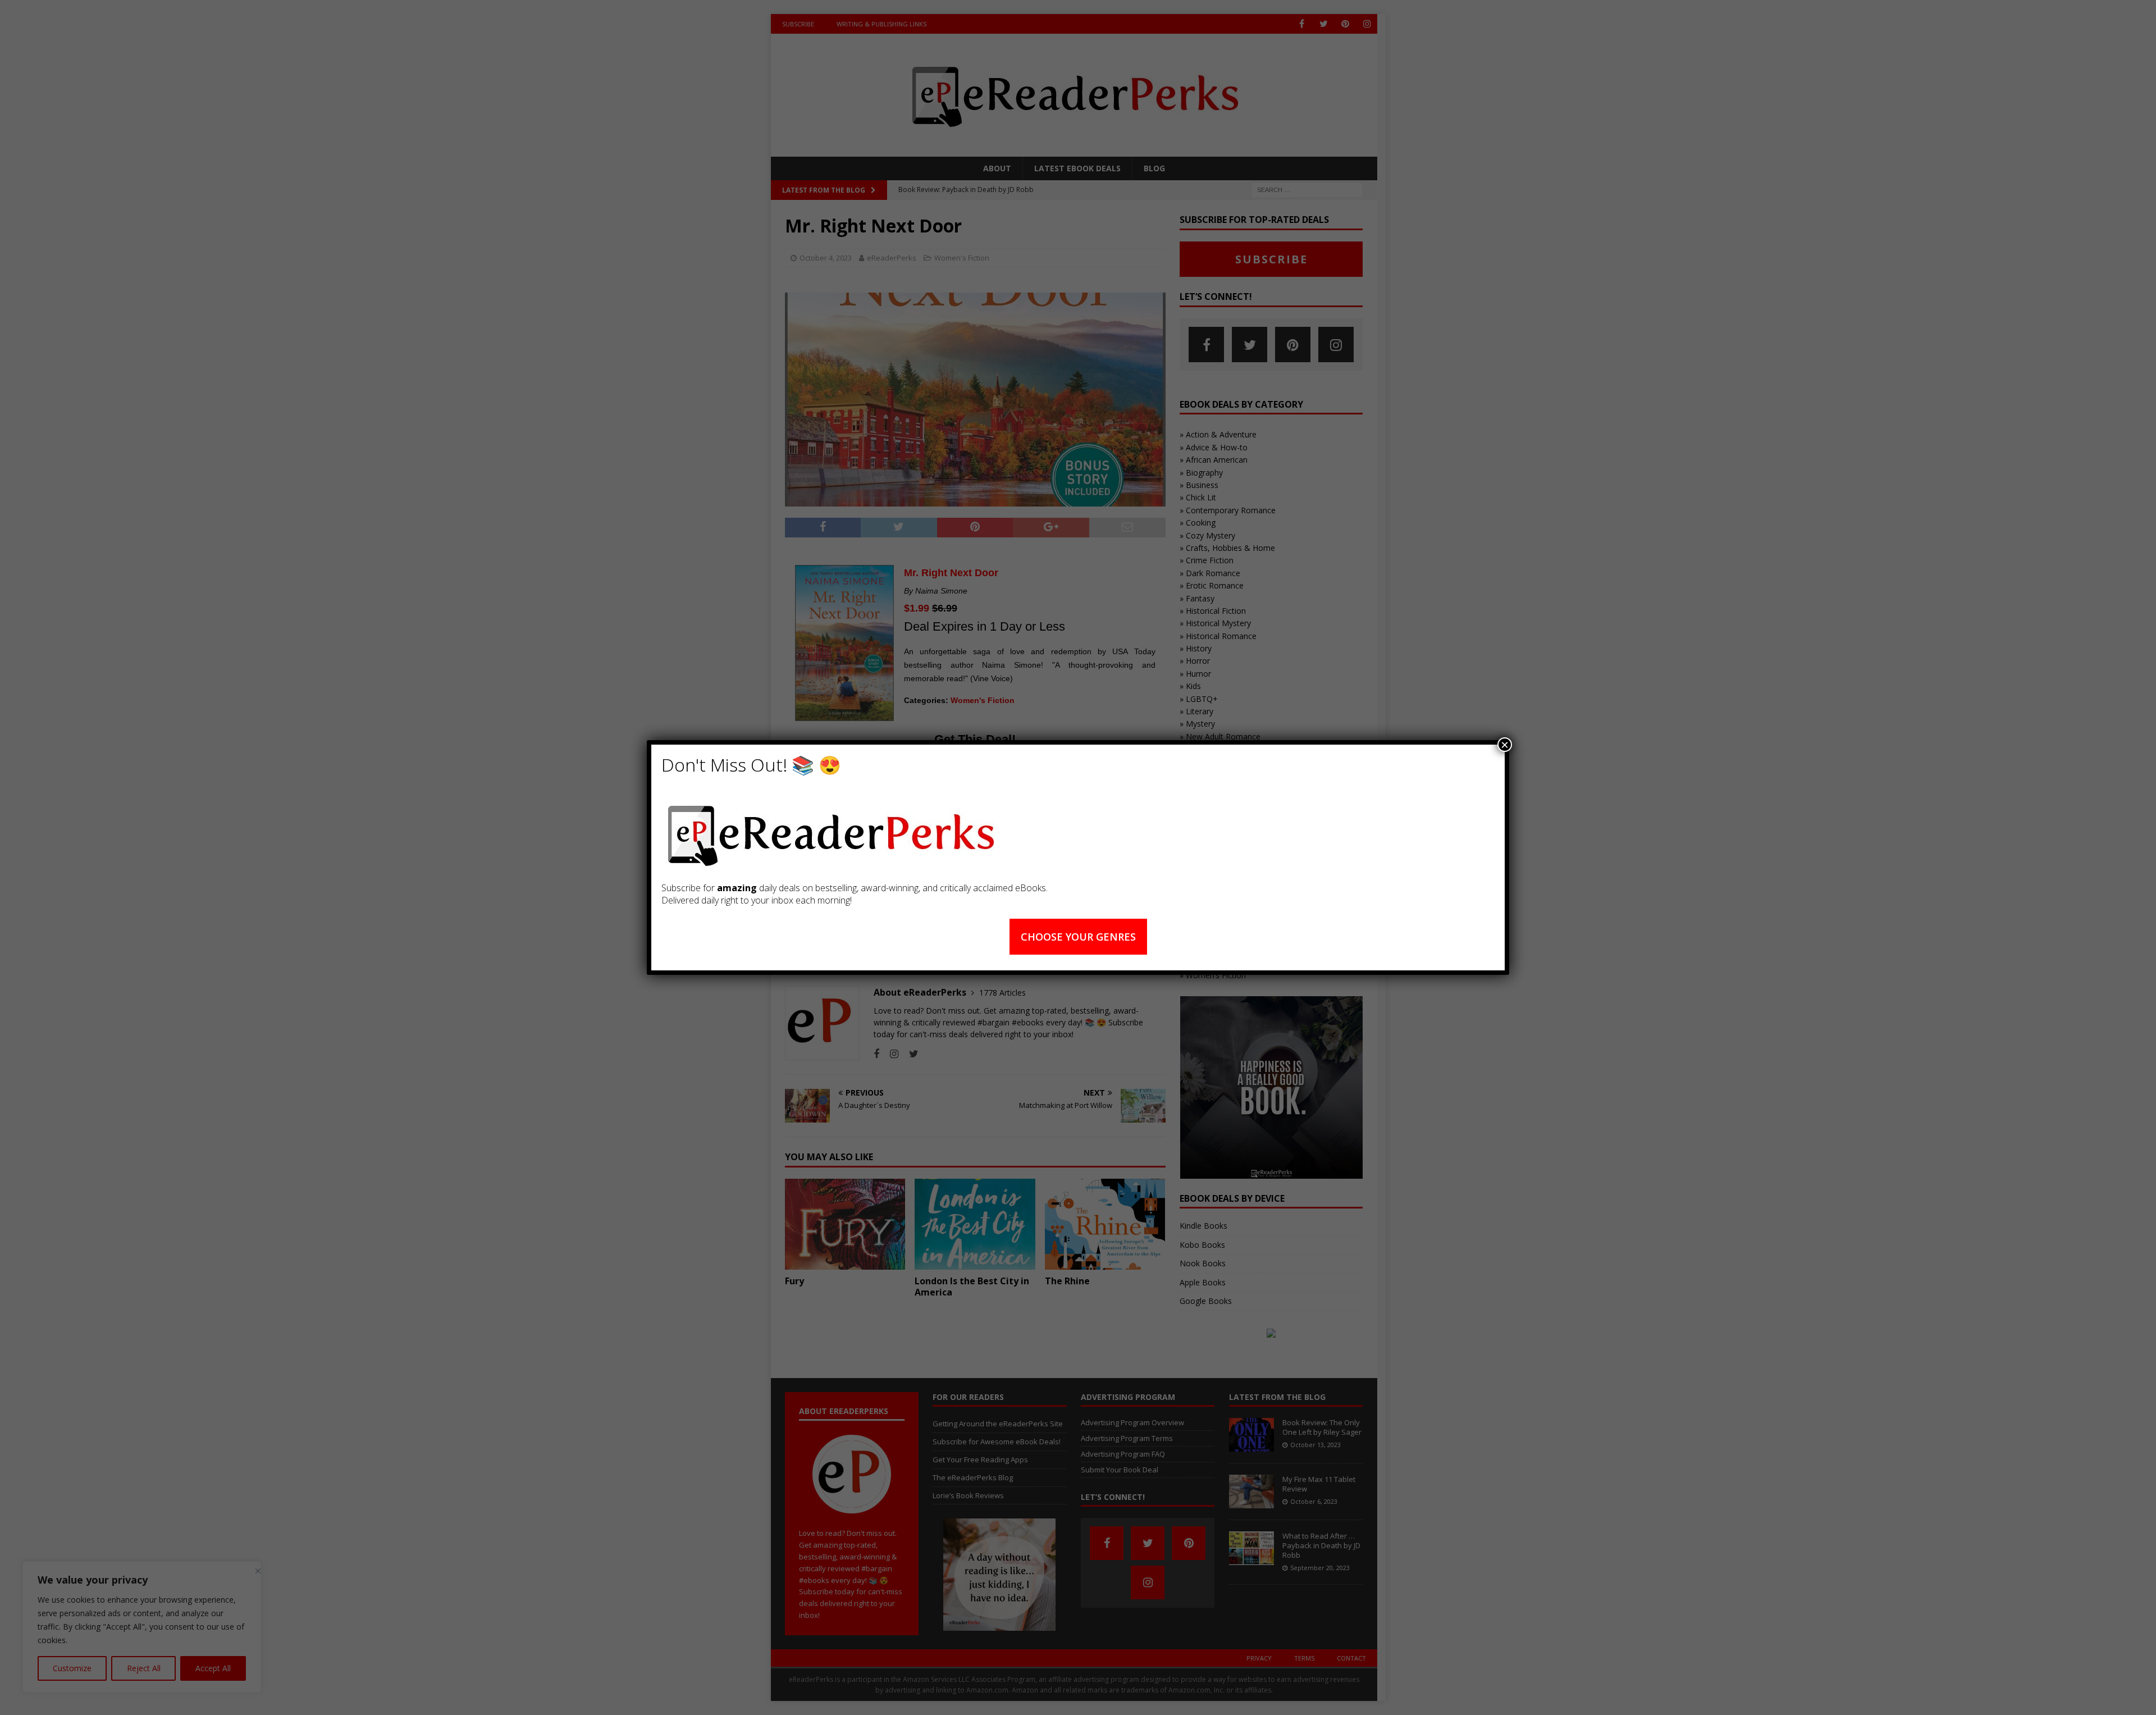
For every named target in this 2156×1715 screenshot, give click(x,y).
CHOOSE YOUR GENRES (1078, 937)
